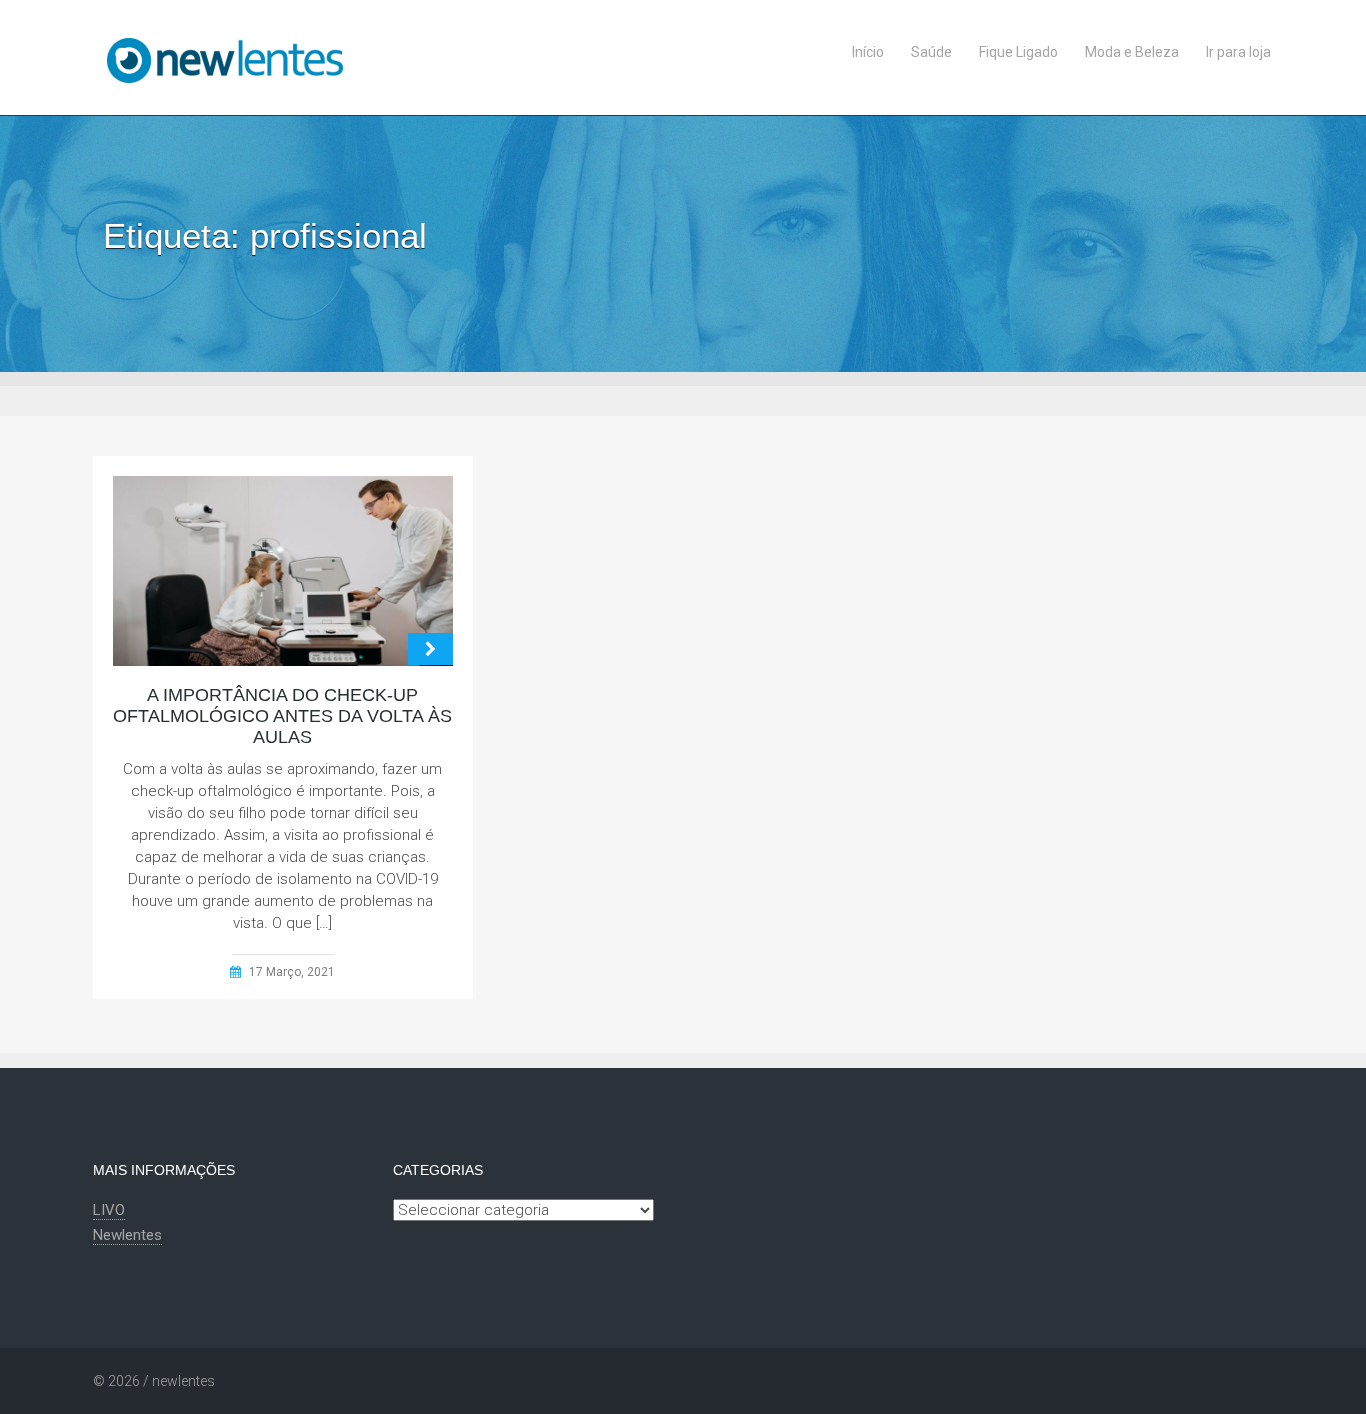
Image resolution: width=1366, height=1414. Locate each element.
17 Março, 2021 (292, 972)
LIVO (109, 1210)
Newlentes (127, 1235)
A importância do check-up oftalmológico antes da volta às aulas (282, 716)
